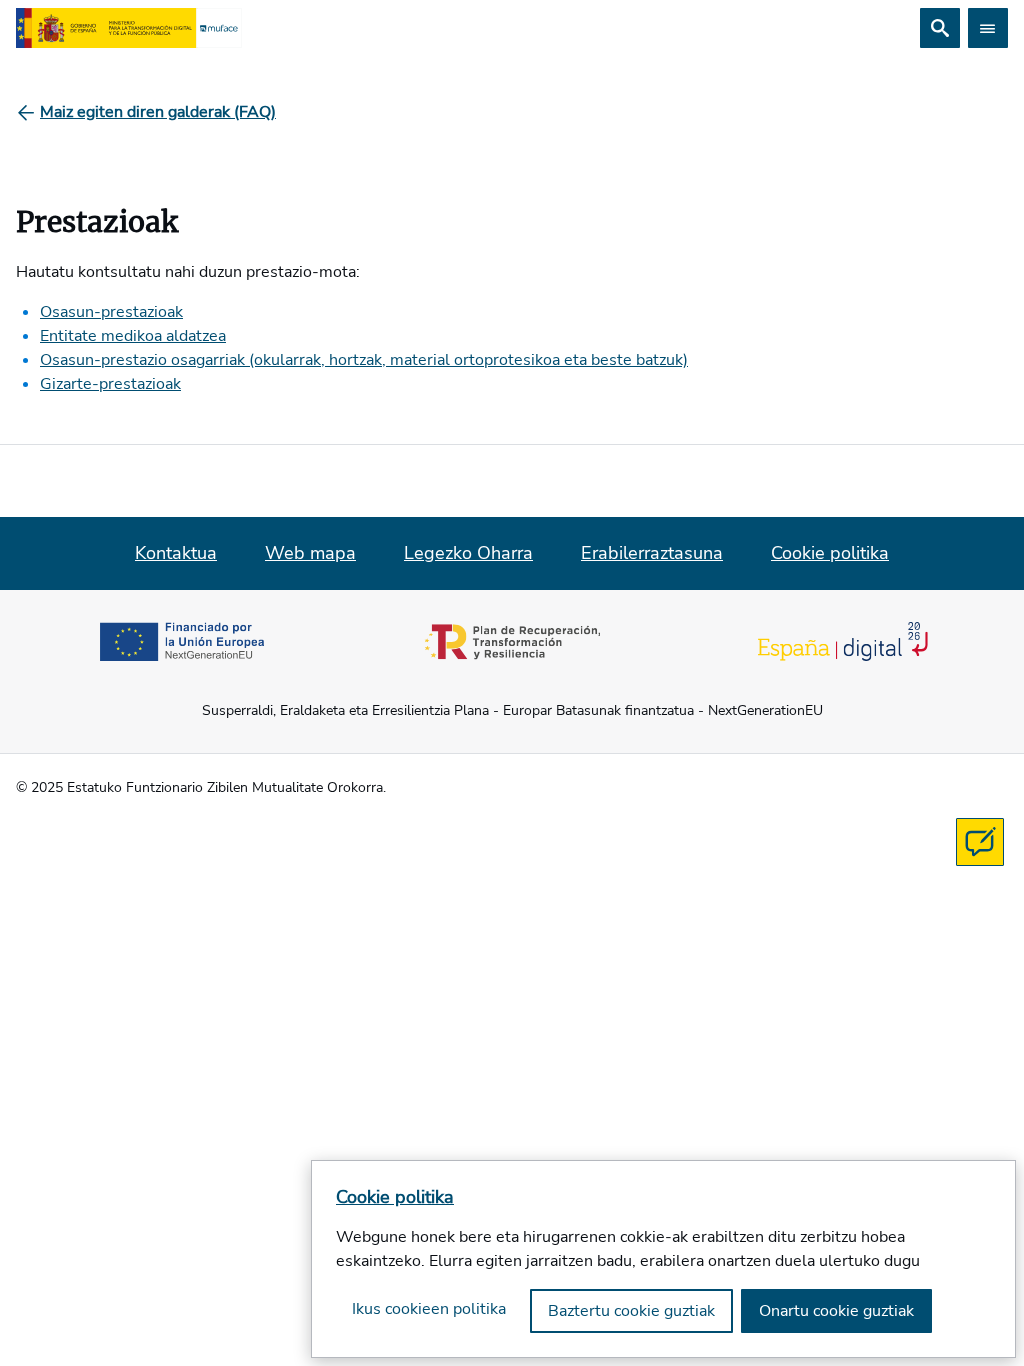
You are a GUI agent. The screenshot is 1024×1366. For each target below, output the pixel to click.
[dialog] (663, 1259)
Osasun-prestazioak (111, 312)
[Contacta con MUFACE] (980, 842)
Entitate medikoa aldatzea (133, 336)
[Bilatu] (940, 28)
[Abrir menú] (988, 28)
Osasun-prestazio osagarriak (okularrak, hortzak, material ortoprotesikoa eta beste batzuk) (364, 360)
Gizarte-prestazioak (110, 384)
